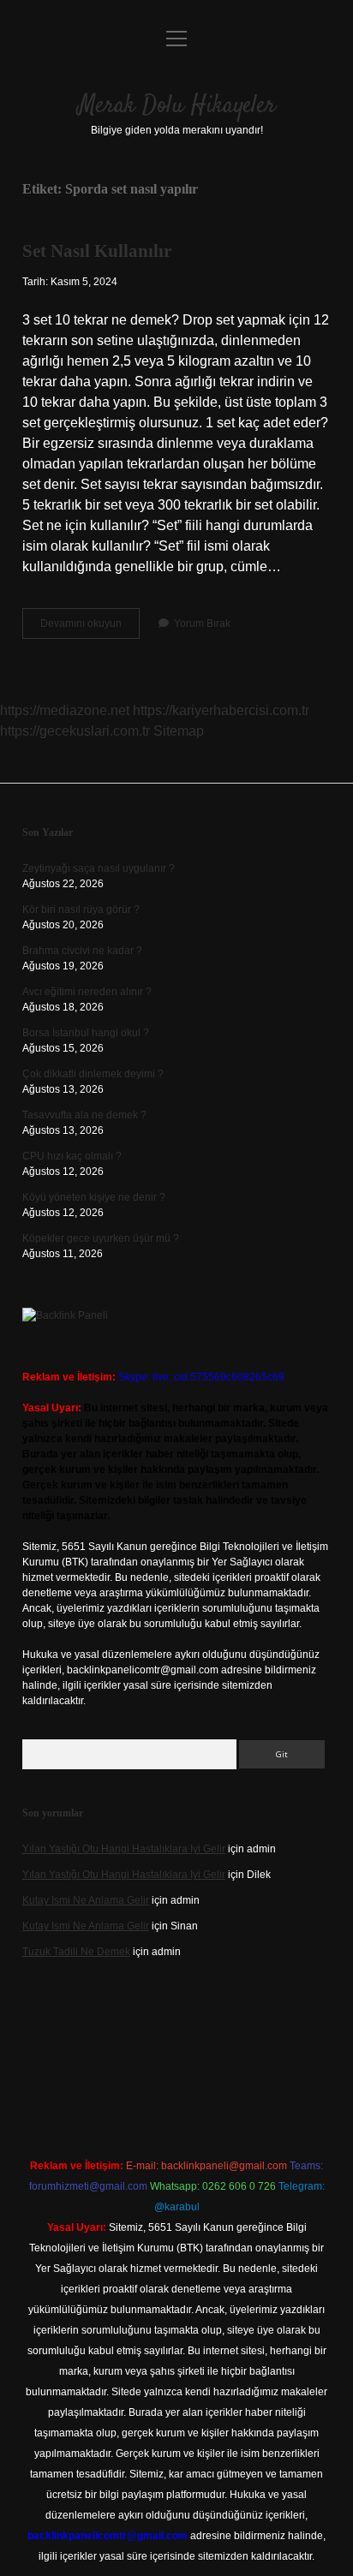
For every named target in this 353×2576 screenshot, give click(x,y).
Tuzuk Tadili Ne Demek (76, 1952)
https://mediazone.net (65, 710)
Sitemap (179, 731)
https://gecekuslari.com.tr (75, 731)
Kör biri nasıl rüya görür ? (81, 909)
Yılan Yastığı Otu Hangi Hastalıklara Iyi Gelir (124, 1849)
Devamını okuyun (90, 628)
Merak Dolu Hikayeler (177, 106)
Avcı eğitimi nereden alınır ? (87, 992)
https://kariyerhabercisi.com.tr (221, 710)
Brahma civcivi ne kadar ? (82, 951)
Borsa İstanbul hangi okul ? (86, 1033)
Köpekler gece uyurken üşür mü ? (101, 1238)
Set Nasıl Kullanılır (97, 251)
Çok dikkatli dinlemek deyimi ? (93, 1074)
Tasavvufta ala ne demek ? (84, 1115)
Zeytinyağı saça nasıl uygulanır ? (99, 868)
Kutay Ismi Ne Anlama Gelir (86, 1900)
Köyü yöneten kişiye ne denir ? (94, 1197)
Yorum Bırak (202, 623)
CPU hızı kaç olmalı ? (72, 1156)
